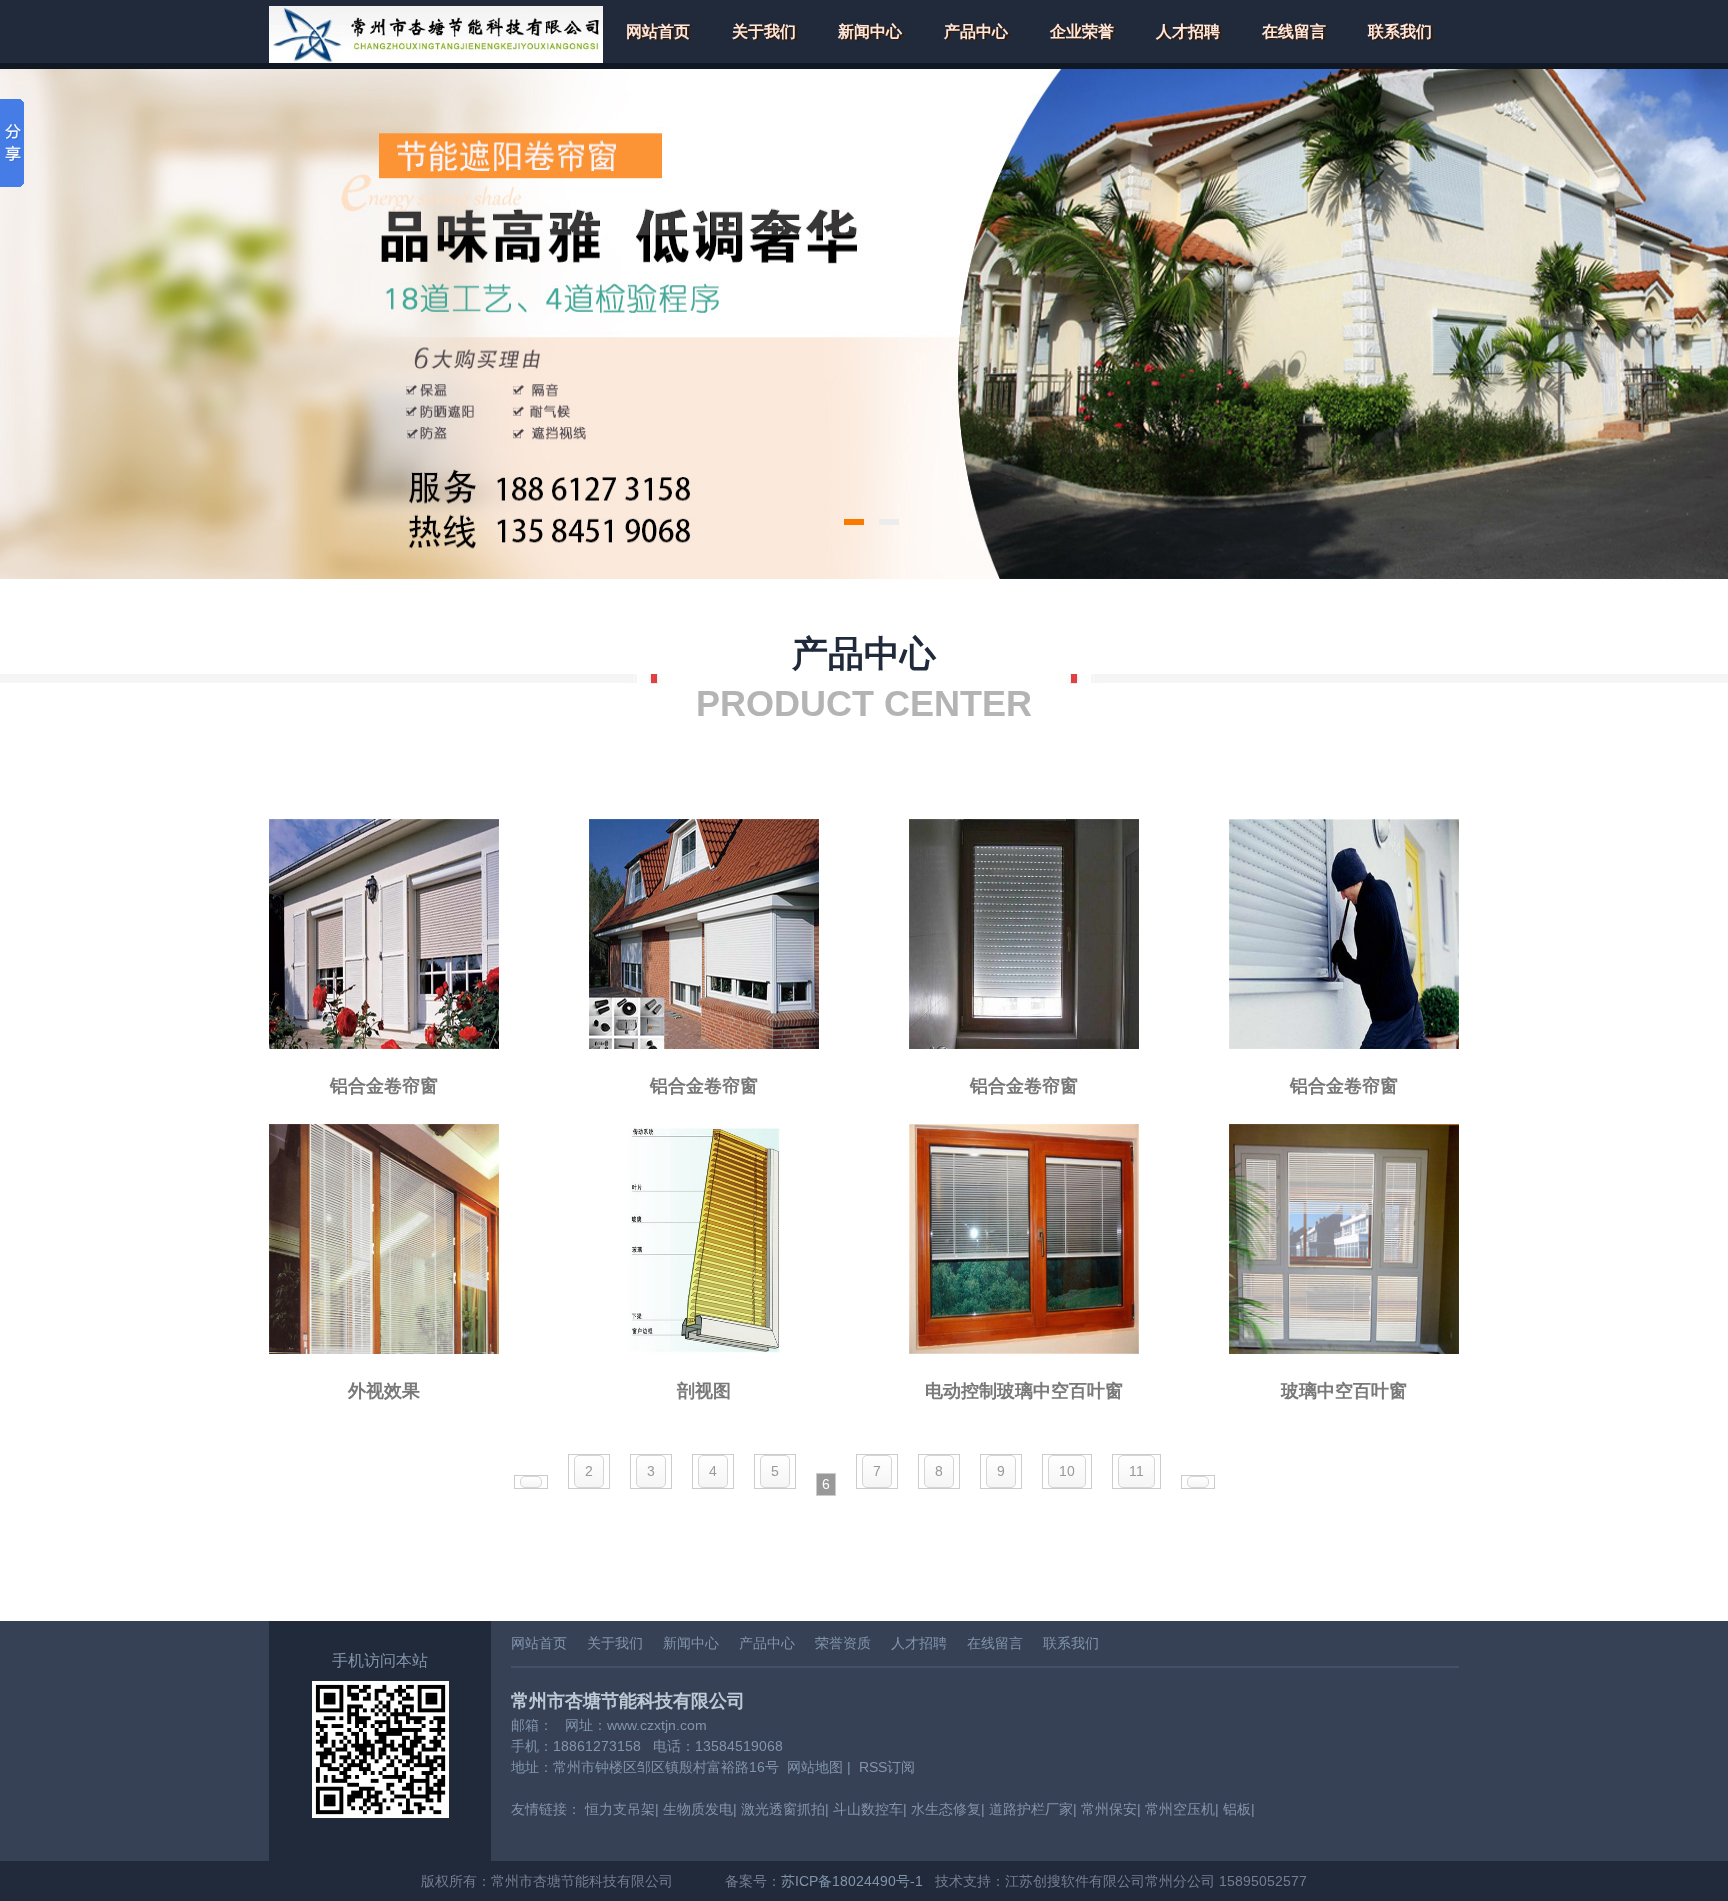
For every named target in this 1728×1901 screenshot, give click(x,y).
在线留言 (1294, 31)
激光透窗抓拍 (783, 1809)
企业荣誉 (1082, 31)
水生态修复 (946, 1809)
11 (1136, 1471)
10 (1067, 1471)
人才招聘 (1188, 31)
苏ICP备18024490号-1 (852, 1881)
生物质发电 (698, 1809)
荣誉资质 (843, 1643)
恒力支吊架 (620, 1809)
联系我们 (1400, 31)
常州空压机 (1180, 1809)
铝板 (1237, 1809)
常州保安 (1109, 1809)
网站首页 (658, 31)
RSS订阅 (887, 1767)
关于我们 (764, 31)
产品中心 (976, 31)
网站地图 (815, 1767)
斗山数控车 (868, 1809)
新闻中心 (870, 31)
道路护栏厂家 (1031, 1809)
